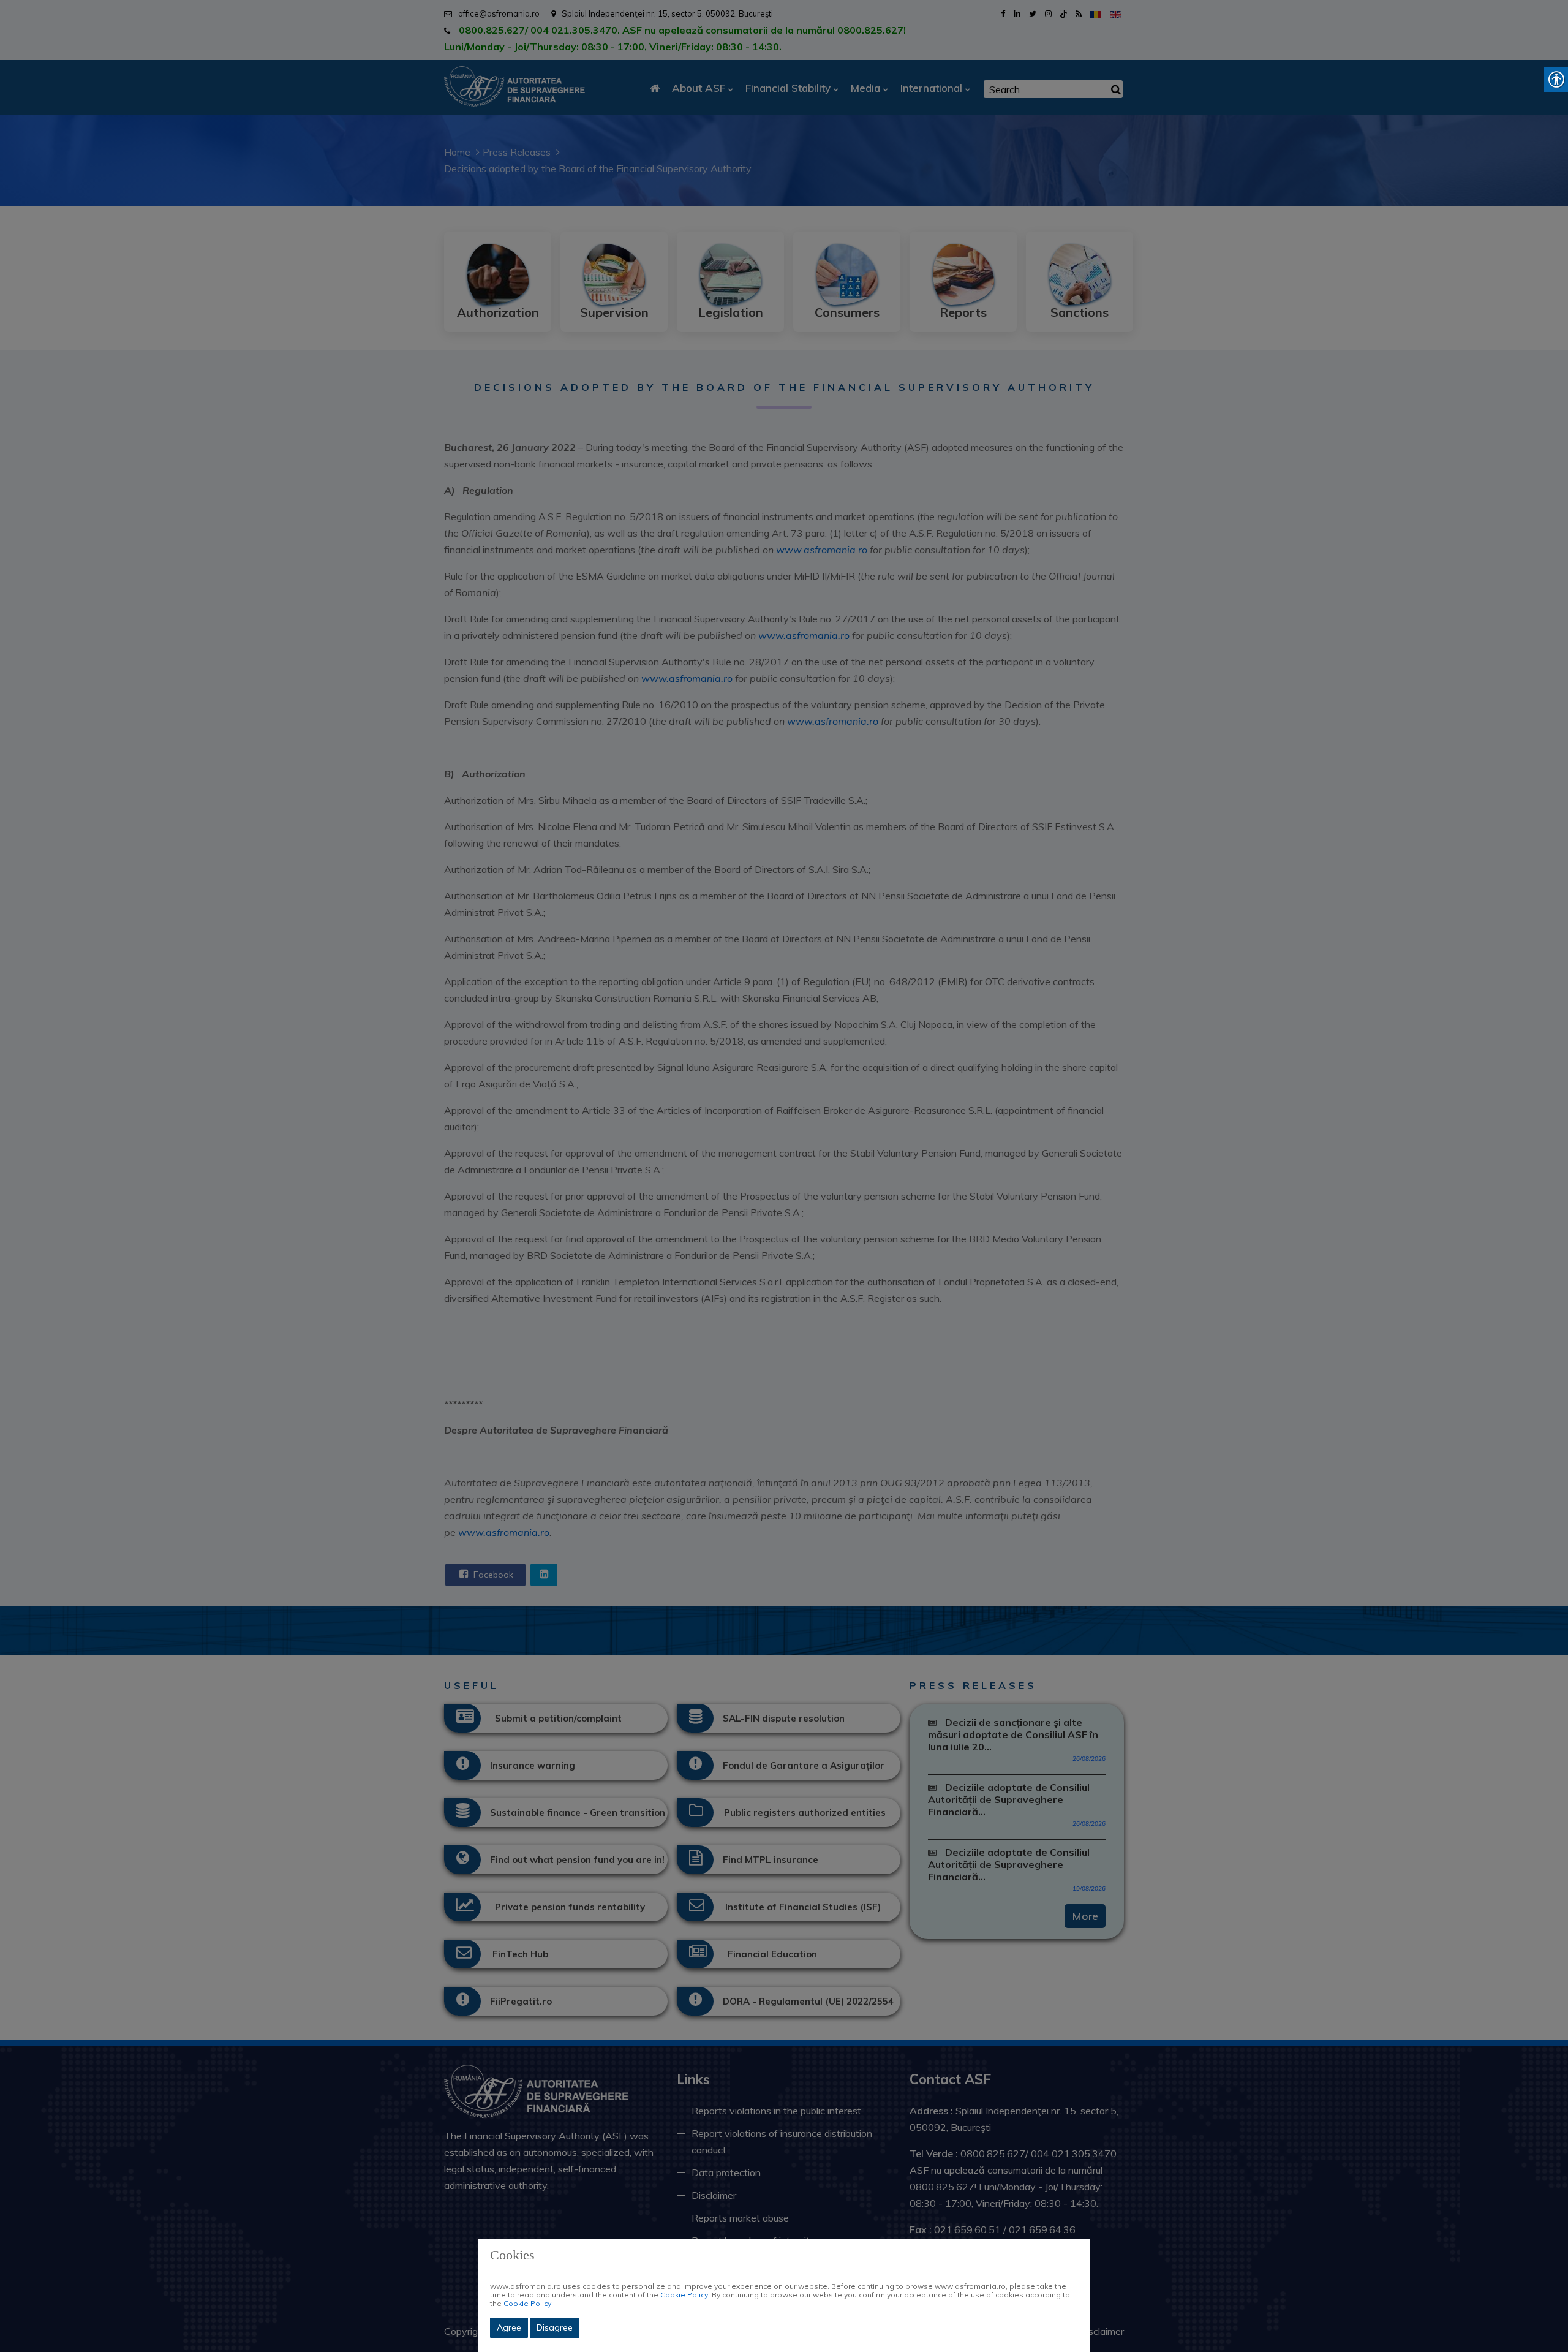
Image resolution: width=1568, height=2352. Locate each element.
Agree (509, 2327)
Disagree (555, 2327)
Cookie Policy (684, 2295)
